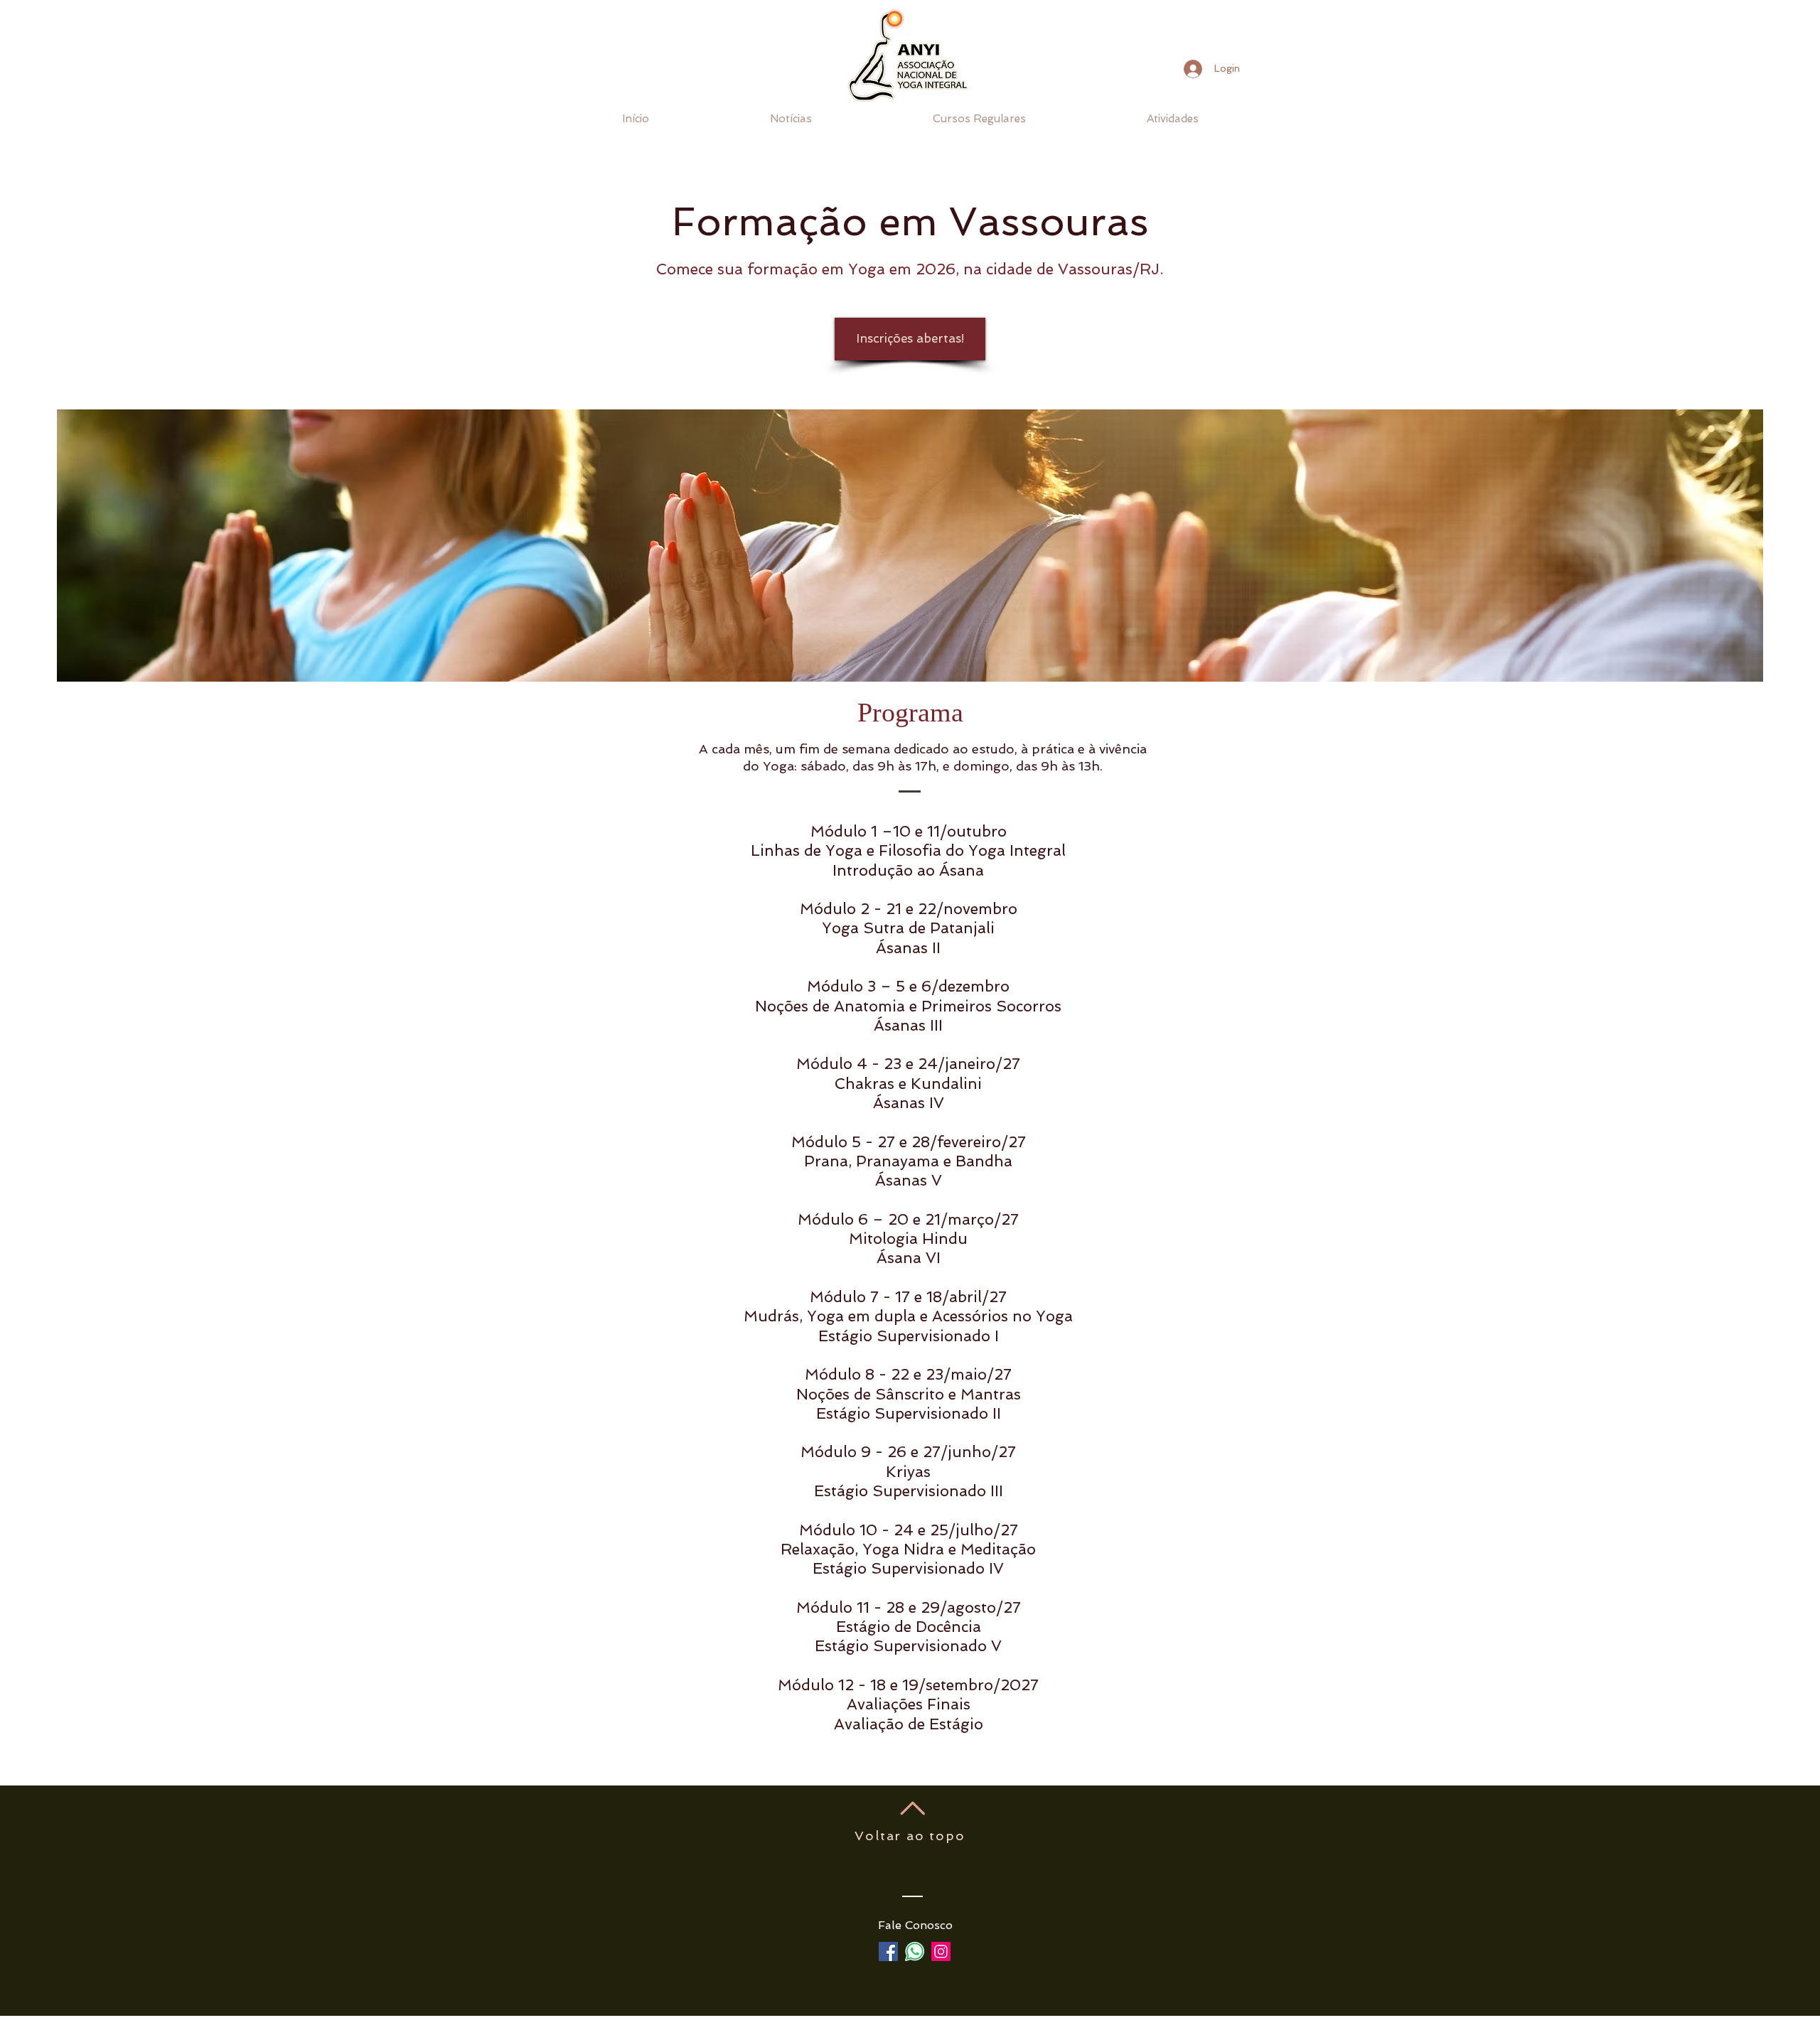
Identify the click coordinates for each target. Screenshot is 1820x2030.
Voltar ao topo (910, 1836)
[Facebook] (888, 1951)
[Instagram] (941, 1951)
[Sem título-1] (915, 1951)
